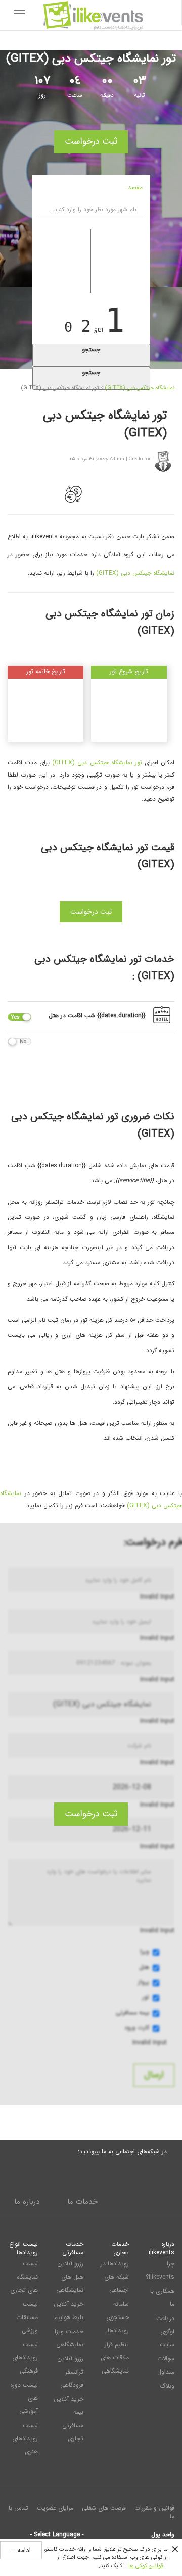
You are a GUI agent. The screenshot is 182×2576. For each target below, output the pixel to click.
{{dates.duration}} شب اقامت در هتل (97, 1016)
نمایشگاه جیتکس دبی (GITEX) (140, 388)
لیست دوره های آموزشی (24, 2398)
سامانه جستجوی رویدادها (118, 2317)
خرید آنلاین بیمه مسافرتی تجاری (69, 2419)
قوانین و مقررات (154, 2508)
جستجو (91, 350)
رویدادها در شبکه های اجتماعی (115, 2277)
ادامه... (21, 2550)
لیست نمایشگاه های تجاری (24, 2277)
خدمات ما (82, 2202)
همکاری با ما (162, 2298)
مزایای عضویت (55, 2508)
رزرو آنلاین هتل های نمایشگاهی (70, 2277)
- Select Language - (57, 2534)
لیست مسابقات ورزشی (27, 2317)
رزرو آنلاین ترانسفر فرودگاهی (70, 2372)
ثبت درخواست (91, 141)
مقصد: (134, 188)
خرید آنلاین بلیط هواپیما (68, 2311)
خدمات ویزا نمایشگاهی (69, 2338)
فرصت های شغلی (104, 2508)
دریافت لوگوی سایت (165, 2331)
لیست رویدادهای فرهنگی (25, 2358)
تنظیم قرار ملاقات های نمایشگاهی (115, 2358)
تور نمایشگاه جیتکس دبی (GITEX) (97, 763)
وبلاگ (167, 2386)
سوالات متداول (166, 2365)
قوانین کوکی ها (146, 2566)
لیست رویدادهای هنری (25, 2438)
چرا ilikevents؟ (160, 2270)
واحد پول (163, 2534)
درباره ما (27, 2202)
